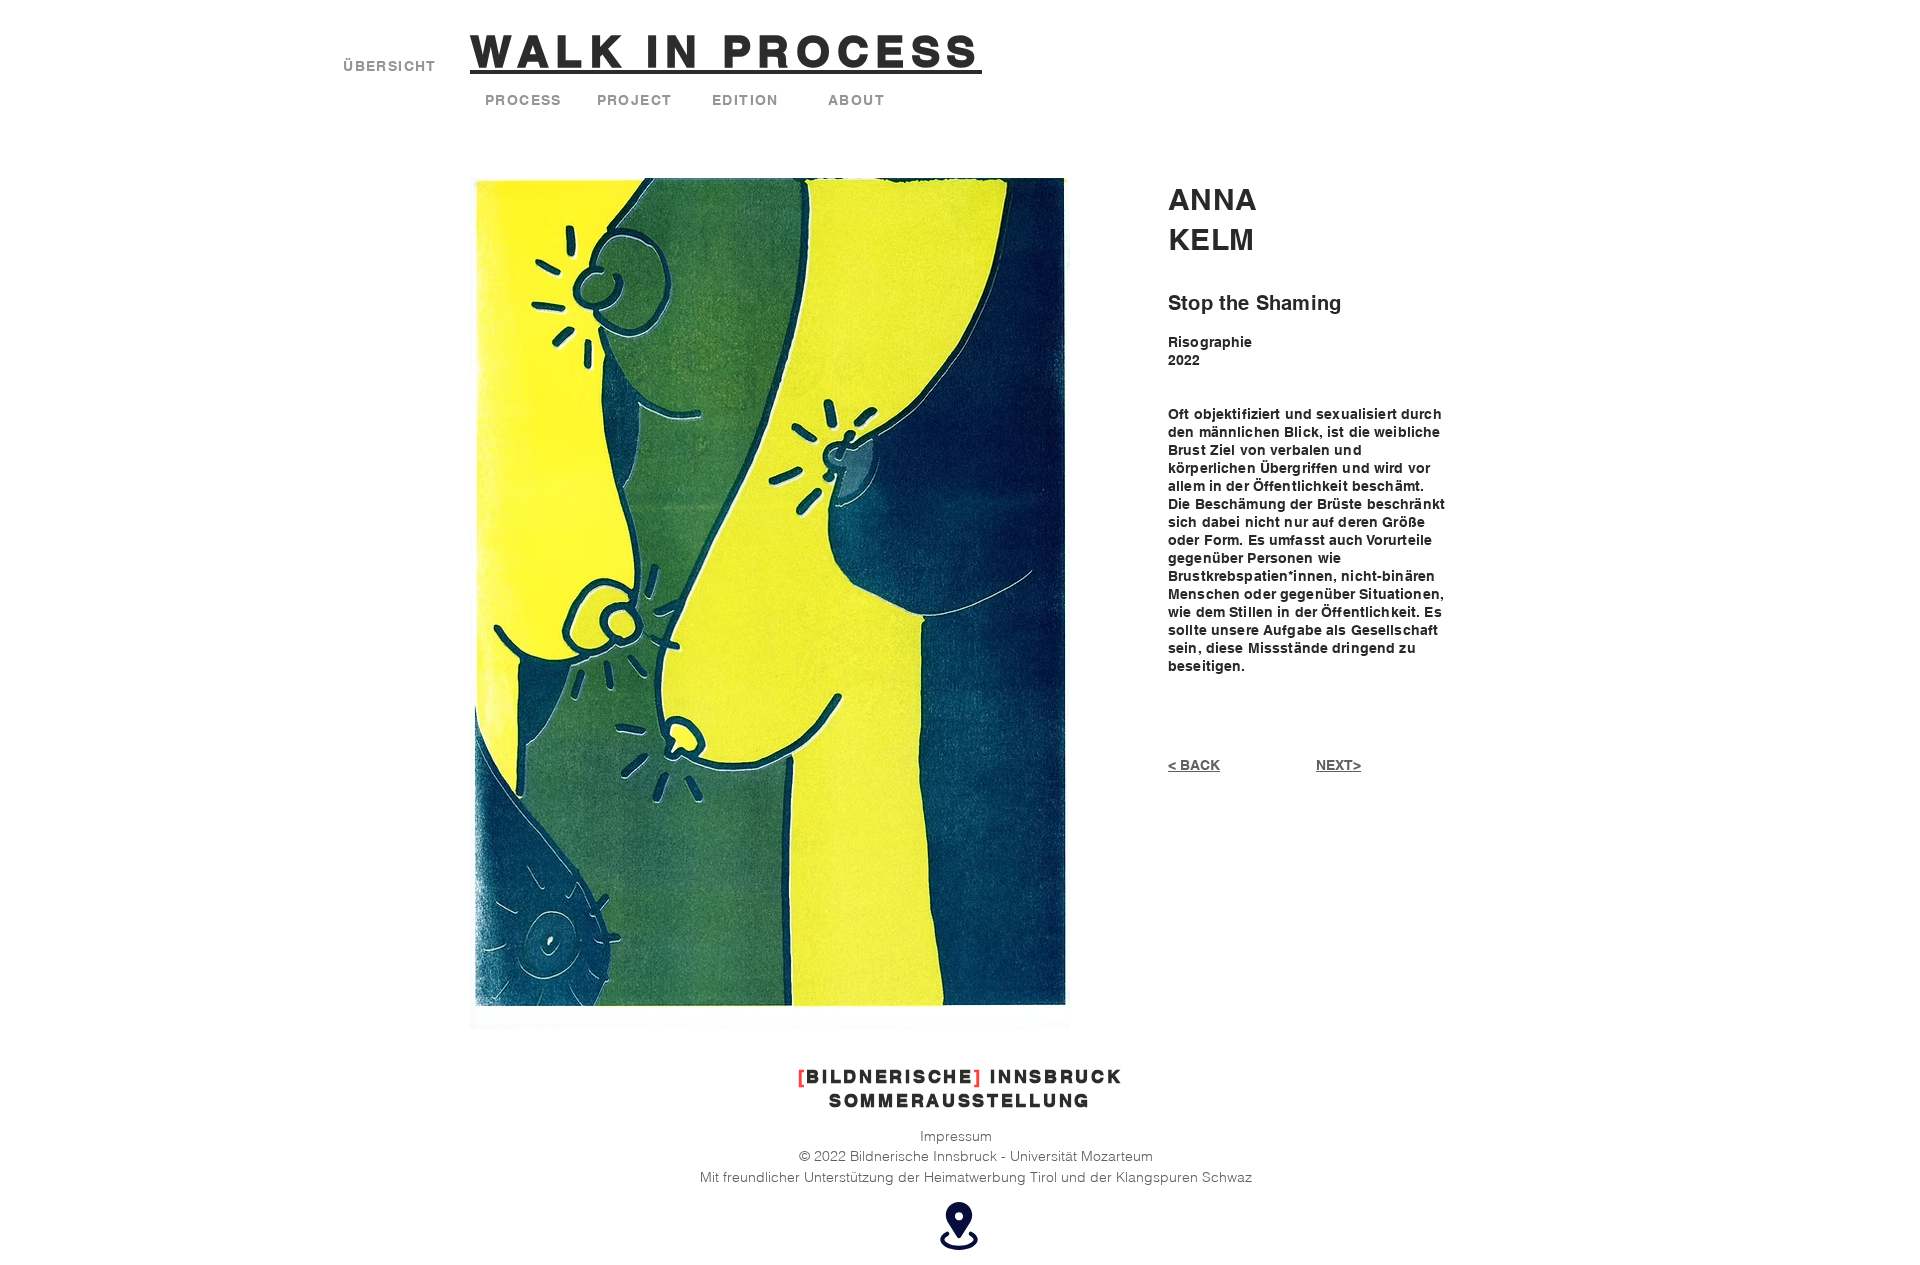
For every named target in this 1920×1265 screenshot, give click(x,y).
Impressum (956, 1136)
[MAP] (959, 1226)
